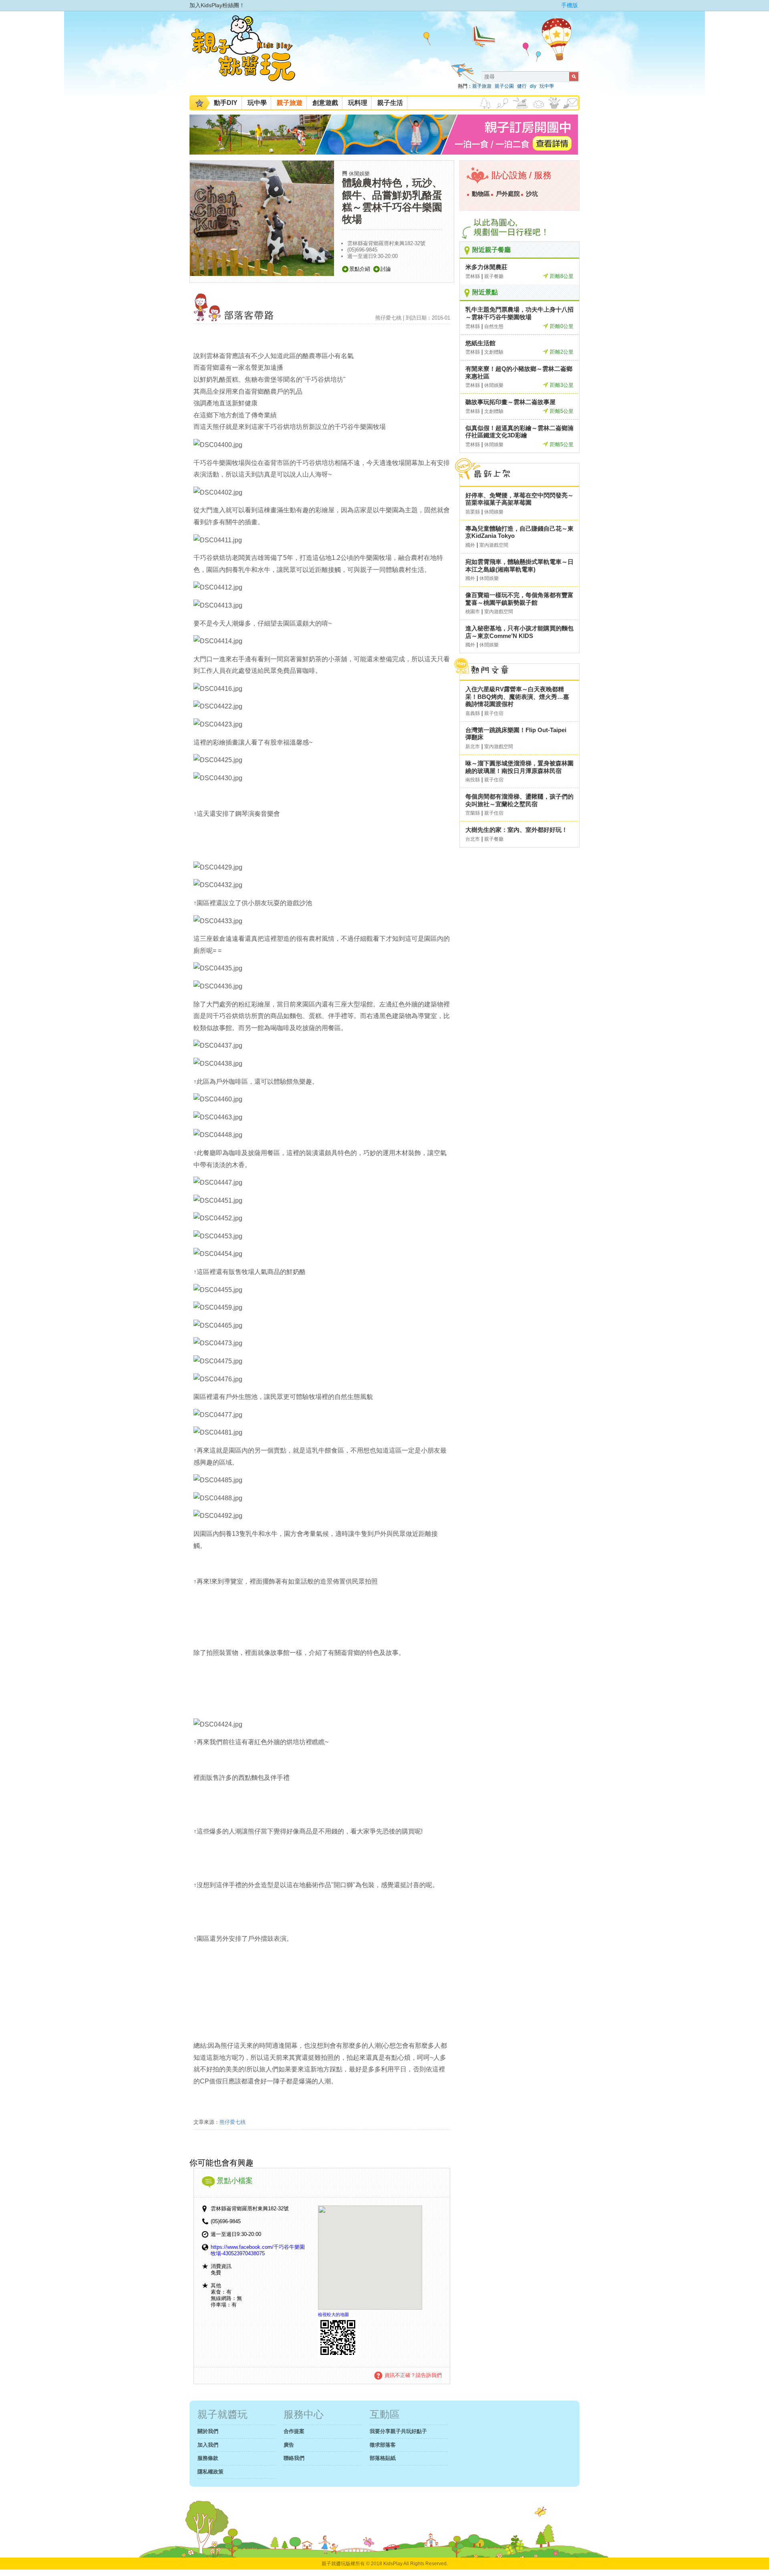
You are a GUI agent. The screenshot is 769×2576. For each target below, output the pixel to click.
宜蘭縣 (473, 813)
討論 (386, 269)
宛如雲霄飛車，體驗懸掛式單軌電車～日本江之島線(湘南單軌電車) (519, 566)
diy (533, 86)
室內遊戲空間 (494, 545)
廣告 (289, 2445)
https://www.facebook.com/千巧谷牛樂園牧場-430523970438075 (258, 2250)
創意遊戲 (325, 103)
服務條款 (208, 2458)
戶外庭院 (508, 194)
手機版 (570, 5)
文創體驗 (494, 352)
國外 (470, 545)
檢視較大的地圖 (333, 2314)
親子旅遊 (482, 86)
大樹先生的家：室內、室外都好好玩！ (516, 830)
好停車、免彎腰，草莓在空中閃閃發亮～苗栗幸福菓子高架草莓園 (519, 499)
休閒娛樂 (359, 174)
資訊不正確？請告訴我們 (413, 2375)
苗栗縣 (473, 512)
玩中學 (547, 86)
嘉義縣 (473, 713)
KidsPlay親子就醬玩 (250, 55)
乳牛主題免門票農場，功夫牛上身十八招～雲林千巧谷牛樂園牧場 (519, 313)
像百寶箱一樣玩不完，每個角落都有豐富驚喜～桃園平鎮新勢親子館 (519, 599)
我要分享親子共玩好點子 (398, 2431)
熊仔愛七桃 (233, 2122)
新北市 (473, 747)
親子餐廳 (494, 276)
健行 (522, 86)
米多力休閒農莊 (486, 267)
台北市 (473, 839)
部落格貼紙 (383, 2458)
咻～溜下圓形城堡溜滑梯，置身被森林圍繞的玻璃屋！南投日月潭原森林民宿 (519, 767)
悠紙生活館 (480, 343)
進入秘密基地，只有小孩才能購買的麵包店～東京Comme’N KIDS (519, 632)
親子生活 (390, 103)
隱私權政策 (210, 2472)
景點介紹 (360, 269)
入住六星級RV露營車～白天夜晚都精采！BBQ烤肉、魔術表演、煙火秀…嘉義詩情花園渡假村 (517, 696)
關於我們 (208, 2431)
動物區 (481, 194)
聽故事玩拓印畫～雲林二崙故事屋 (510, 402)
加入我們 (208, 2445)
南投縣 (473, 780)
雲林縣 (473, 276)
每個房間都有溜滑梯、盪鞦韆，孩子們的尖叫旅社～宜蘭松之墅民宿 (519, 800)
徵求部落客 (383, 2445)
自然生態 (494, 326)
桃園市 (473, 612)
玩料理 (358, 103)
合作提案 (294, 2431)
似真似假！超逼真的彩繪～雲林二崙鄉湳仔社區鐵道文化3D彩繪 (519, 432)
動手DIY (226, 103)
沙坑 (532, 194)
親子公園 (504, 86)
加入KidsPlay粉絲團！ (217, 5)
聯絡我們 (294, 2458)
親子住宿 (494, 713)
